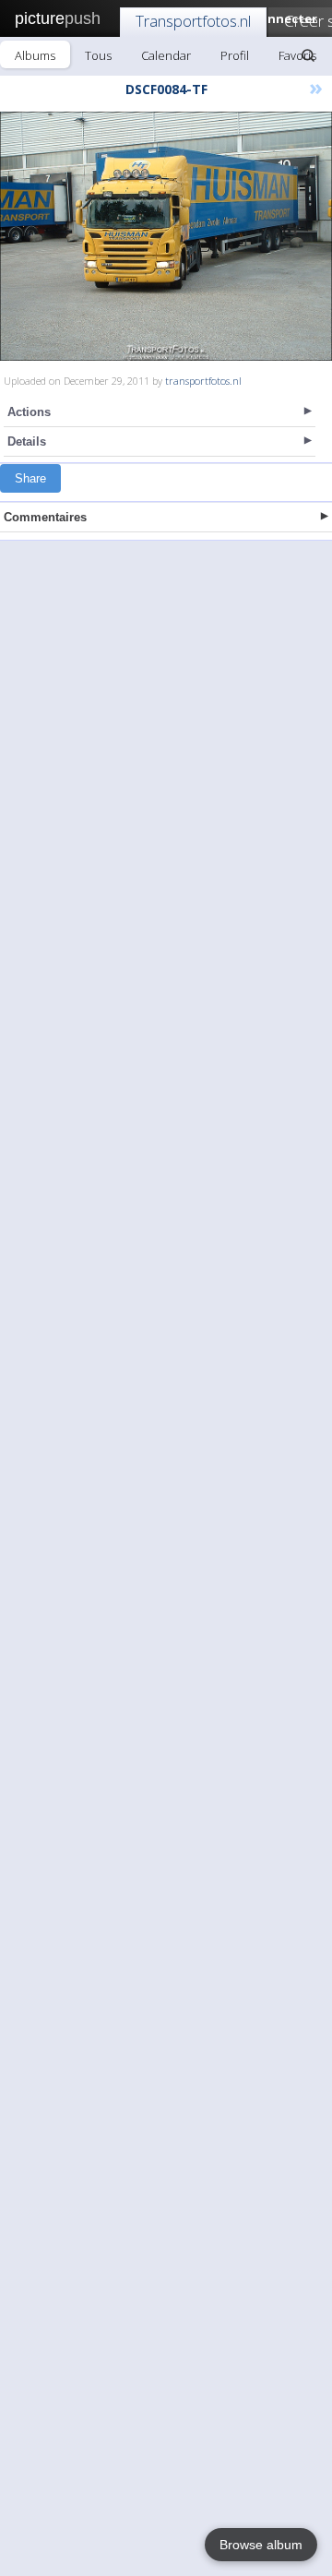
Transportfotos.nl (193, 21)
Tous (98, 55)
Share (30, 478)
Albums (35, 55)
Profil (235, 55)
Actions (29, 412)
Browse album (261, 2545)
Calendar (166, 55)
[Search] (308, 55)
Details (27, 441)
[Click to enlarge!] (166, 236)
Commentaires (45, 517)
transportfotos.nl (203, 381)
